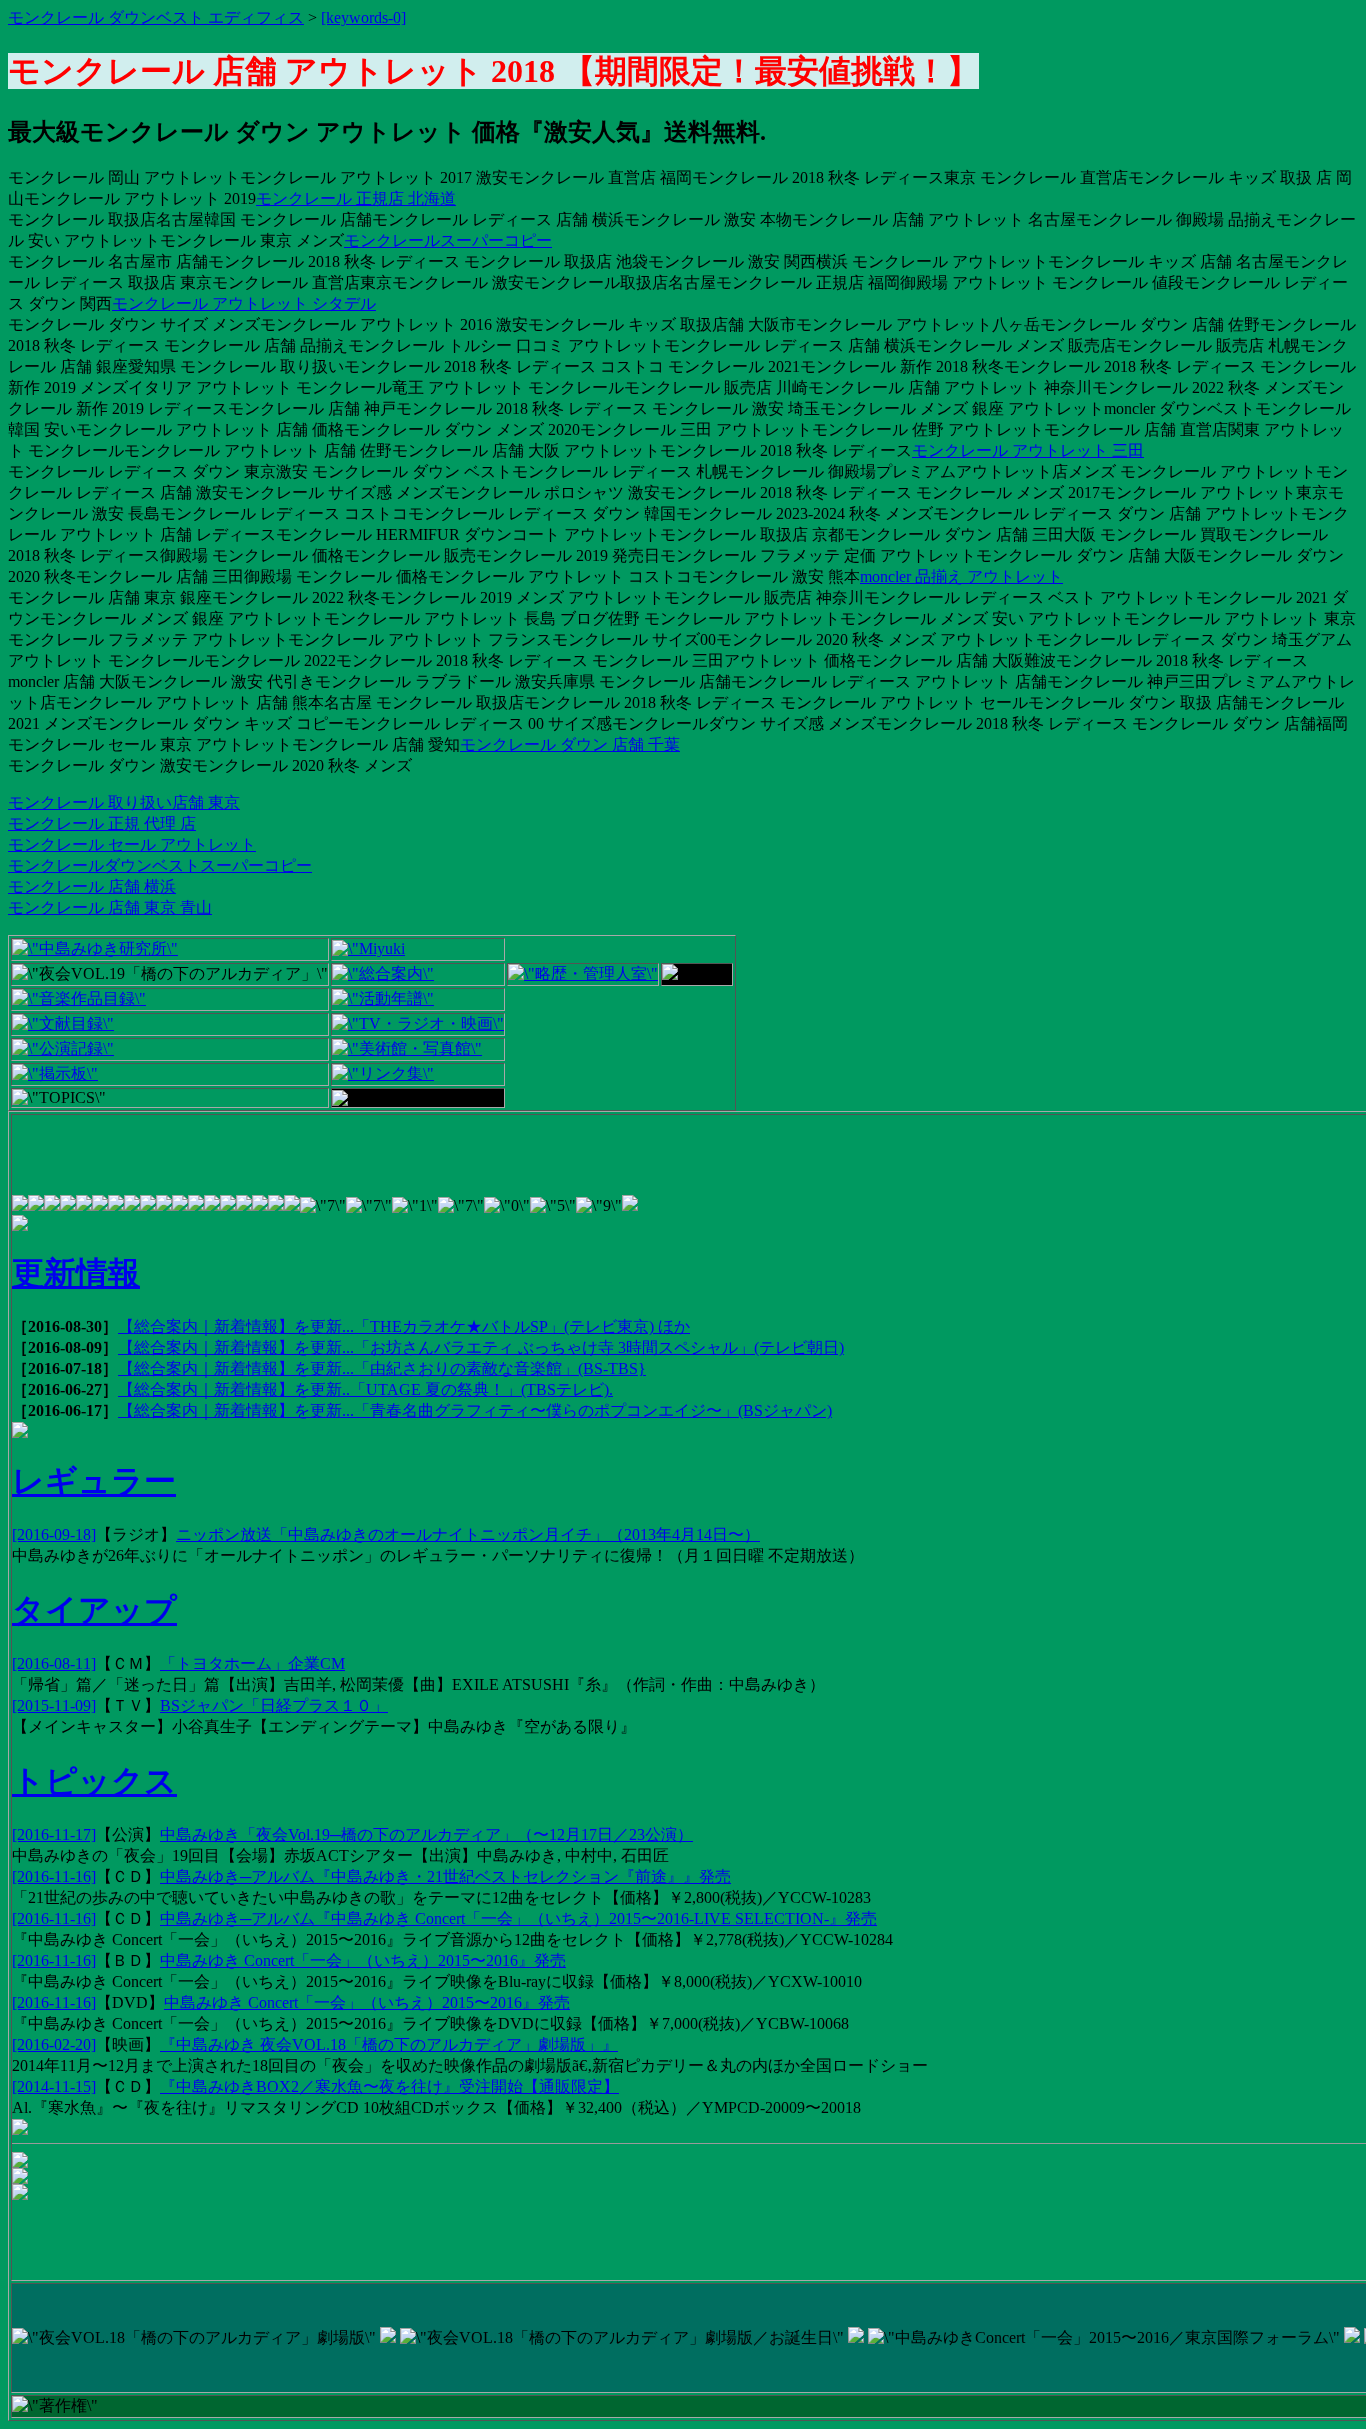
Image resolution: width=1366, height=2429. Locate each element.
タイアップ (94, 1610)
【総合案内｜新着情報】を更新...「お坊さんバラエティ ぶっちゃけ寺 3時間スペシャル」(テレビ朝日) (481, 1347)
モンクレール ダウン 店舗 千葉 (570, 744)
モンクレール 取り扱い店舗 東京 (124, 802)
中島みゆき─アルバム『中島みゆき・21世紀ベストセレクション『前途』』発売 (445, 1876)
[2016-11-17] (54, 1834)
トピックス (94, 1781)
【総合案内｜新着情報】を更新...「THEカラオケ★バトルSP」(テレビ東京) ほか (404, 1326)
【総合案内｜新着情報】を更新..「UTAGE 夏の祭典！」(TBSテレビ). (365, 1389)
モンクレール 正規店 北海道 (356, 198)
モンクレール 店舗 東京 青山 (110, 907)
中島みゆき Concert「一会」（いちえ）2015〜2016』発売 (363, 1960)
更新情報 (76, 1273)
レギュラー (94, 1481)
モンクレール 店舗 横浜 (92, 886)
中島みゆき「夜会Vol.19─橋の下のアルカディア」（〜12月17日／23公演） (426, 1834)
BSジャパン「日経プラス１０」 (274, 1705)
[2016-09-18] (54, 1534)
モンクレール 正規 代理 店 (102, 823)
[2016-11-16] (54, 1876)
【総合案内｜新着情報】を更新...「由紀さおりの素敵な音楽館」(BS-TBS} (382, 1368)
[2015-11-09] (54, 1705)
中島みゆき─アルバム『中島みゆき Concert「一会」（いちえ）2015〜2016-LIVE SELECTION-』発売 (518, 1918)
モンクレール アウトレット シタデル (244, 303)
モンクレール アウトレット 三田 (1028, 450)
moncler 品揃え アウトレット (961, 576)
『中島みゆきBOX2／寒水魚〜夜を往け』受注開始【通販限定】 (389, 2086)
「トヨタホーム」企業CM (252, 1663)
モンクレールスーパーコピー (448, 240)
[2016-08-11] (54, 1663)
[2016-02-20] (54, 2044)
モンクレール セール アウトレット (132, 844)
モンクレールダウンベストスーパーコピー (160, 865)
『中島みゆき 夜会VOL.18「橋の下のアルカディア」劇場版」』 (389, 2044)
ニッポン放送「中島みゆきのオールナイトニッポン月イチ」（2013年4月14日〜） (468, 1534)
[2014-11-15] (54, 2086)
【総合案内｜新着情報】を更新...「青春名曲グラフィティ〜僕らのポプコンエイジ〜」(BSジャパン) (475, 1410)
